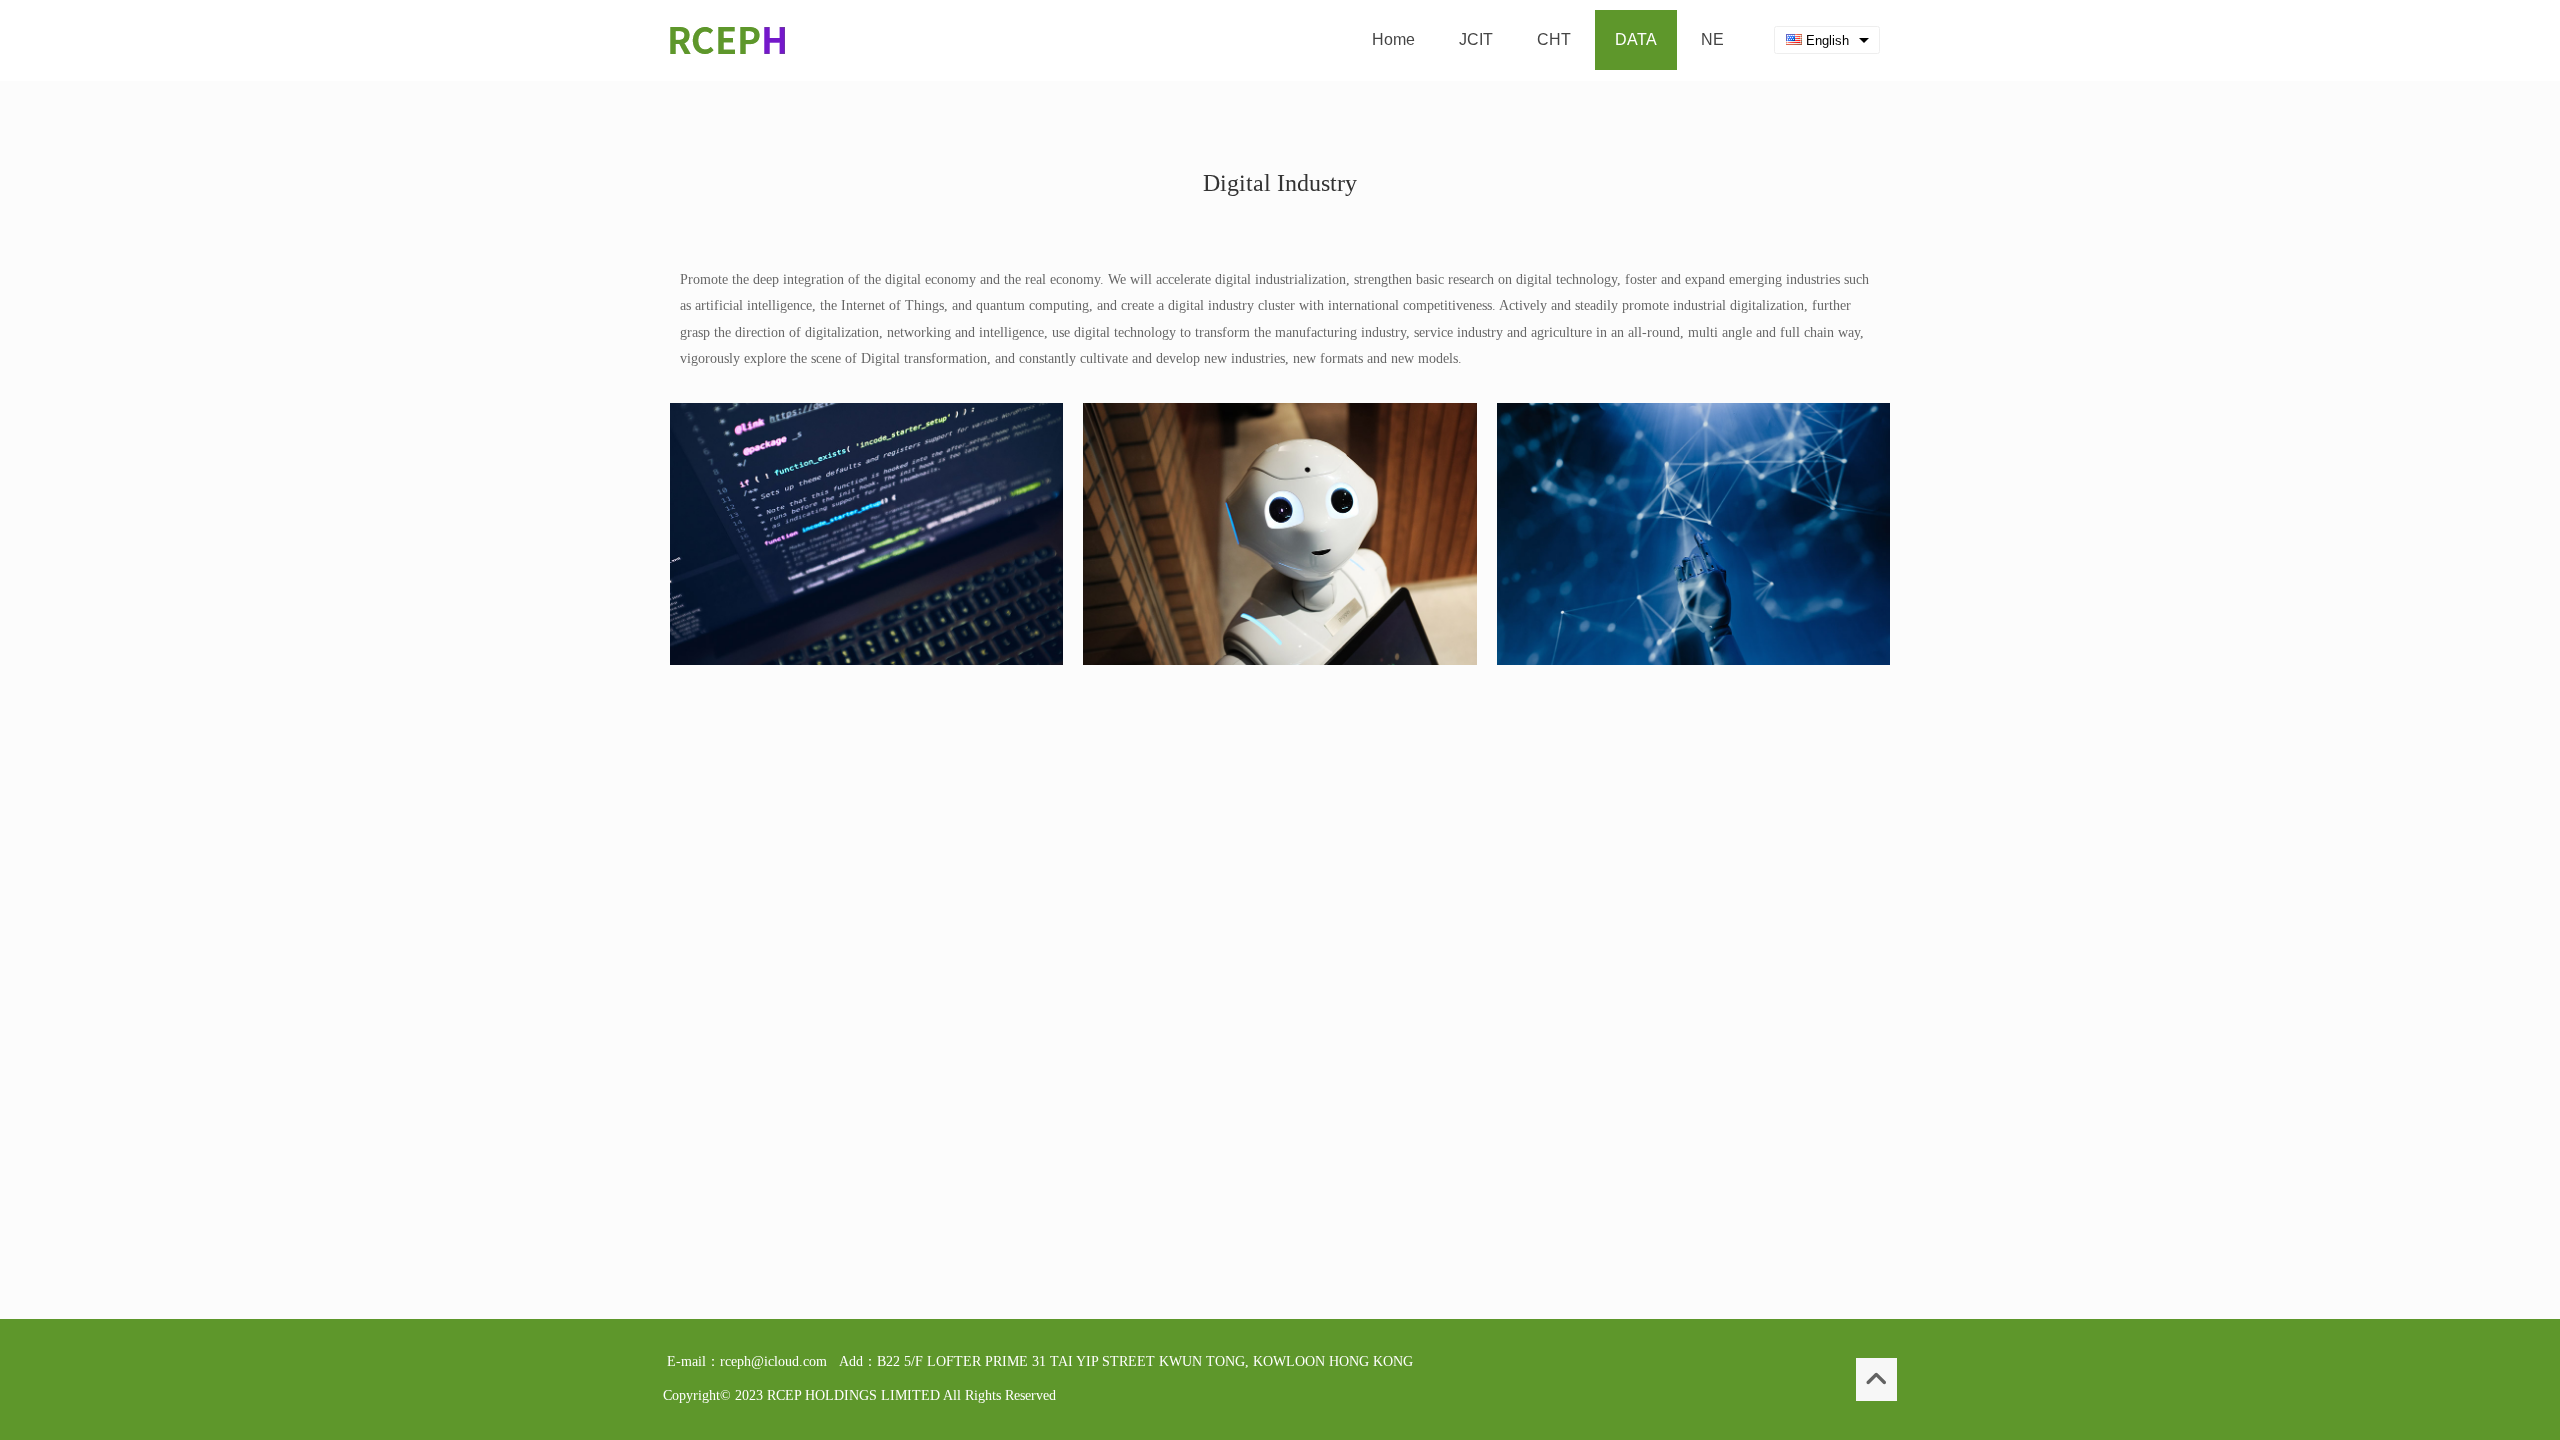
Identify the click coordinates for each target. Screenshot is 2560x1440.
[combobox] (1827, 40)
